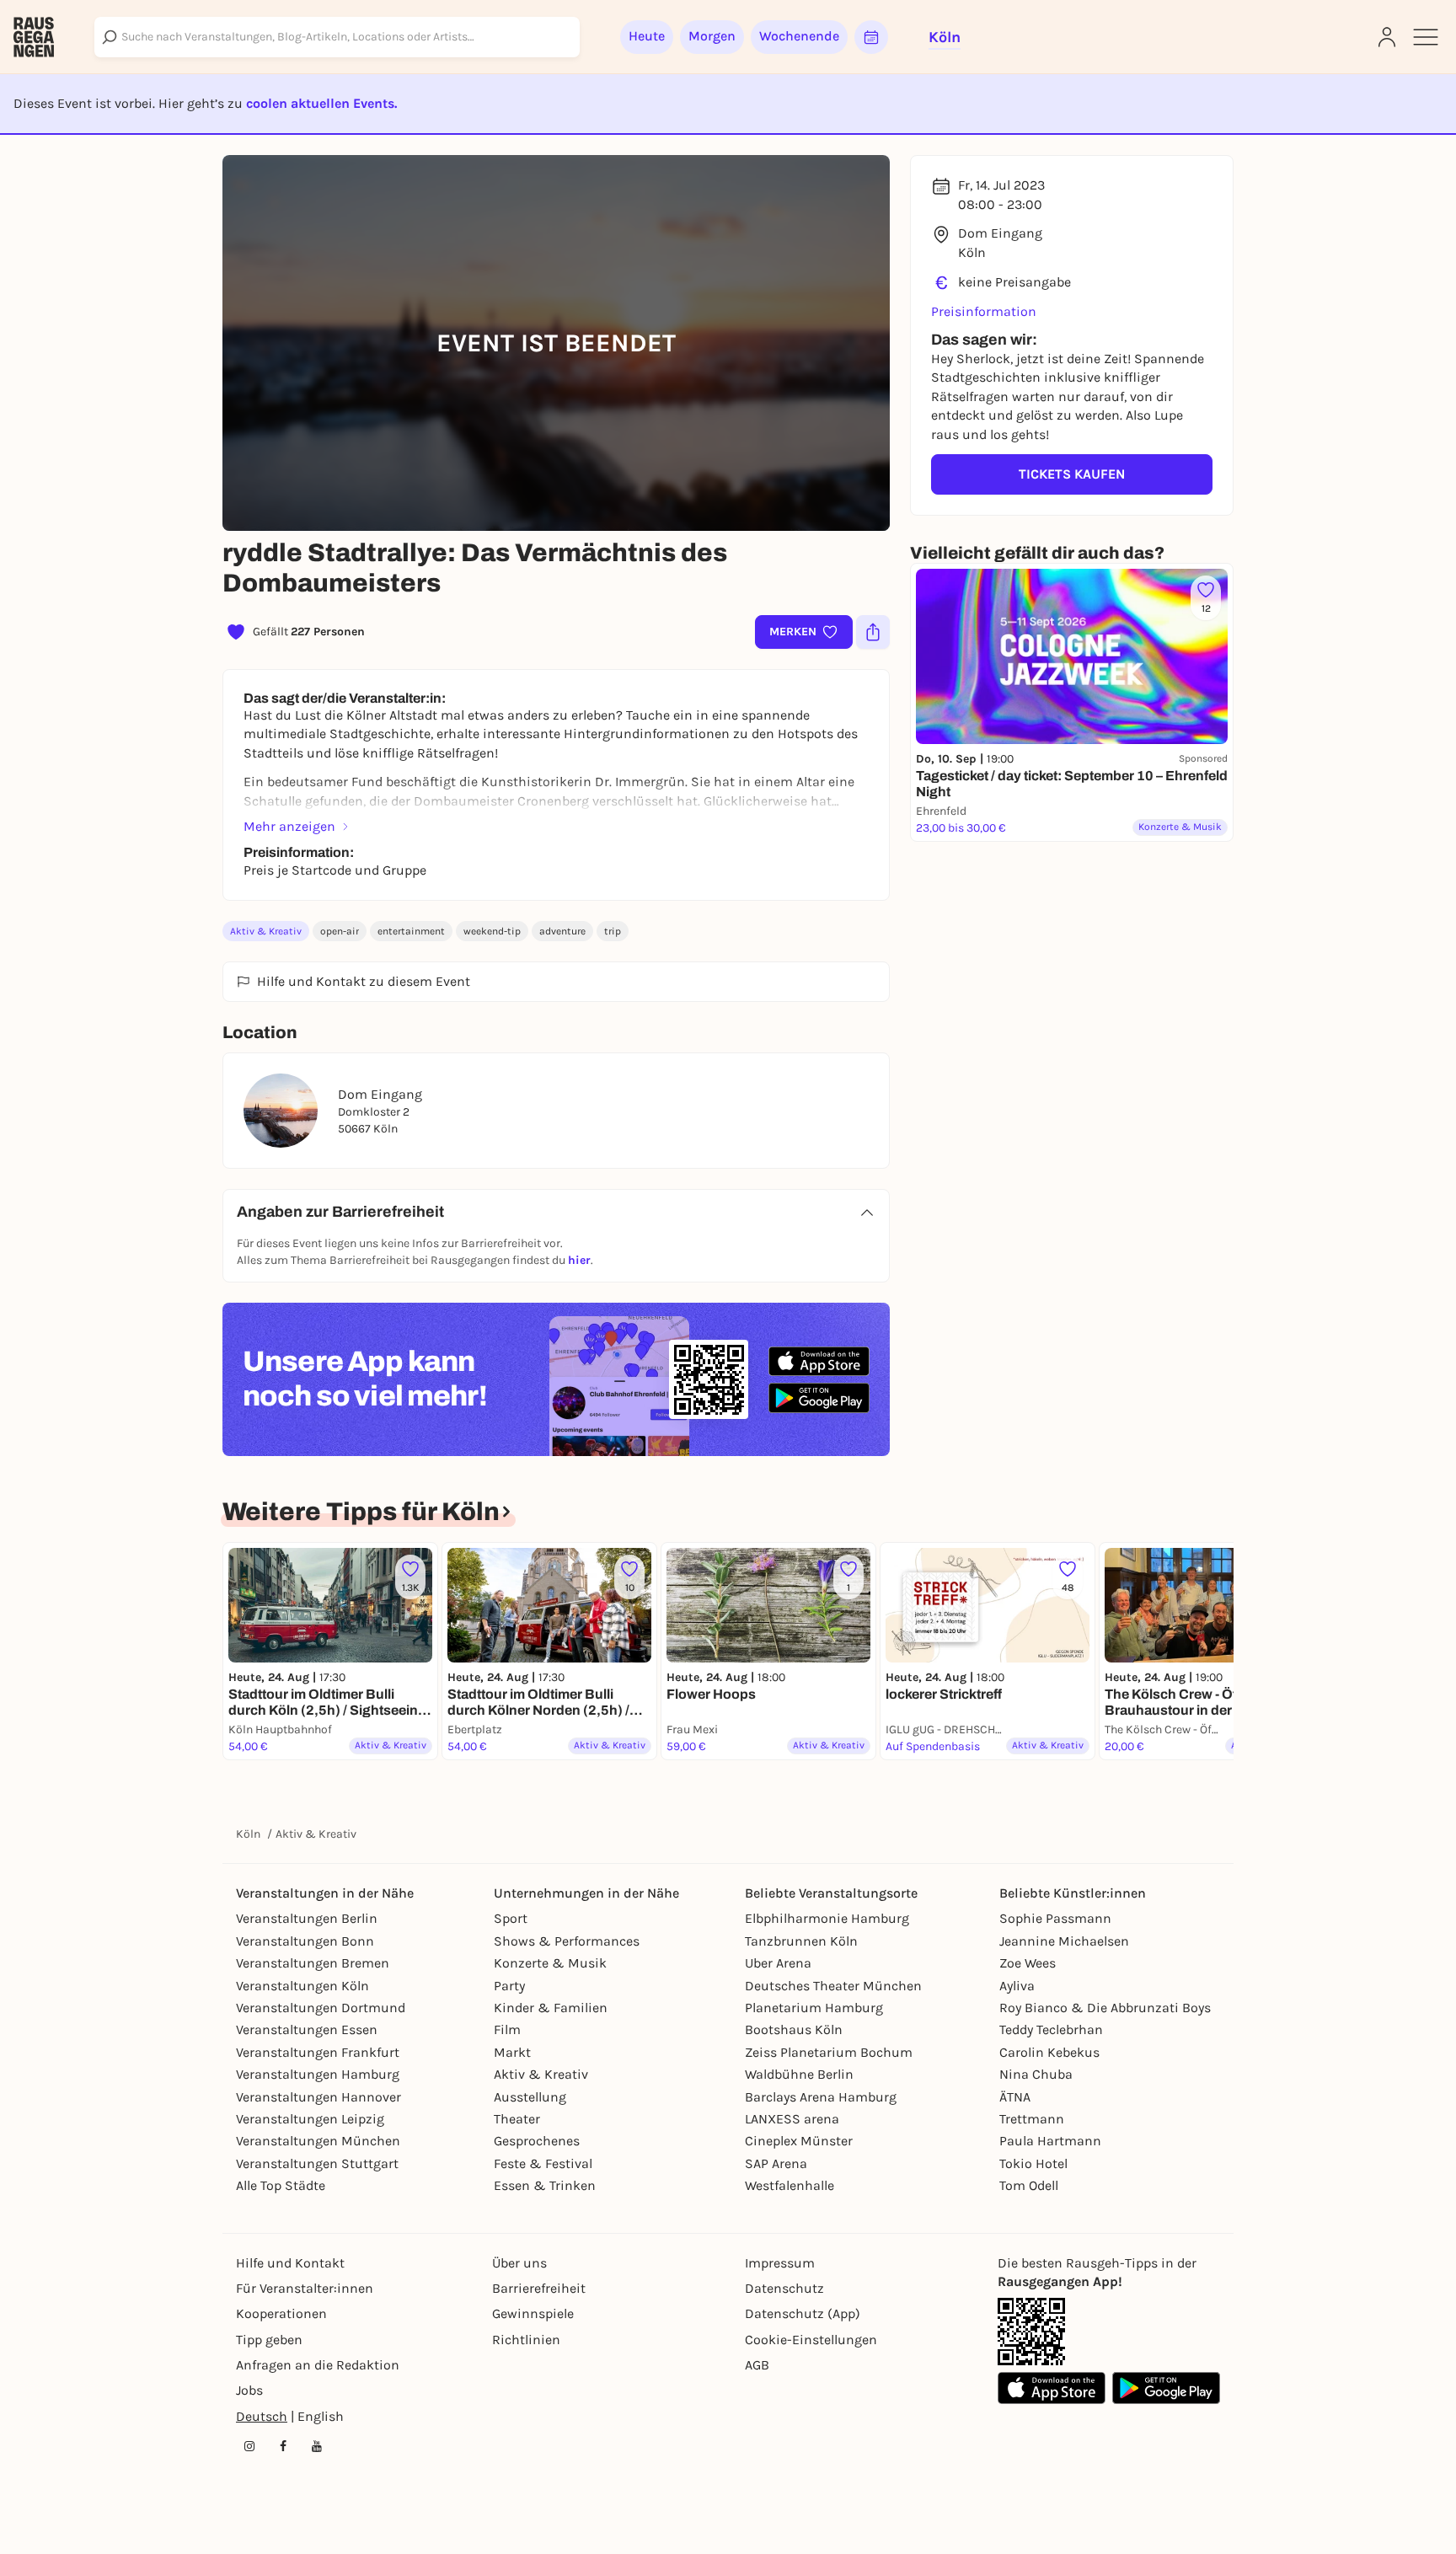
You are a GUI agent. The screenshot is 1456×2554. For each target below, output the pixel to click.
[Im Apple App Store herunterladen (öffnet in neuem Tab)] (819, 1362)
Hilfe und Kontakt (290, 2263)
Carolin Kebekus (1049, 2052)
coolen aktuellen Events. (321, 103)
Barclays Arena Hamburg (821, 2097)
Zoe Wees (1028, 1963)
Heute (647, 36)
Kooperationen (281, 2313)
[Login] (1387, 37)
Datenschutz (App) (803, 2313)
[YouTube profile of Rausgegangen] (317, 2446)
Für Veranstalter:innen (305, 2288)
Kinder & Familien (551, 2008)
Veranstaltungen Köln (302, 1986)
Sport (511, 1918)
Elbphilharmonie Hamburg (827, 1918)
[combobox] (337, 37)
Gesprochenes (537, 2141)
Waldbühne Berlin (799, 2074)
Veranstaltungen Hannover (318, 2097)
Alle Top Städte (281, 2185)
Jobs (249, 2390)
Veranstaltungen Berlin (307, 1918)
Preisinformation (984, 311)
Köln (248, 1834)
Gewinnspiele (533, 2313)
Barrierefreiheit (539, 2288)
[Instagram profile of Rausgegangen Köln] (249, 2446)
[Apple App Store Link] (1052, 2388)
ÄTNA (1015, 2097)
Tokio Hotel (1033, 2163)
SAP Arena (776, 2163)
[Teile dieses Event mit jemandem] (873, 632)
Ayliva (1017, 1986)
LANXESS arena (792, 2119)
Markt (512, 2052)
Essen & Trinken (545, 2185)
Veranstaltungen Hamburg (318, 2074)
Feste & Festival (543, 2163)
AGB (757, 2365)
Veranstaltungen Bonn (305, 1941)
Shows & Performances (567, 1941)
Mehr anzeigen (289, 826)
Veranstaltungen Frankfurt (318, 2052)
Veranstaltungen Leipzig (310, 2119)
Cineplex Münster (799, 2141)
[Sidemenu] (1426, 37)
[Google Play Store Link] (1166, 2388)
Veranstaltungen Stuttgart (317, 2163)
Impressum (780, 2263)
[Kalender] (871, 37)
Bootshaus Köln (794, 2029)
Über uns (519, 2263)
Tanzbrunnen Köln (801, 1941)
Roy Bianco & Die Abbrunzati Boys (1105, 2008)
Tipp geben (269, 2340)
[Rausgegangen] (34, 37)
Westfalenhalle (790, 2185)
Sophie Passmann (1055, 1918)
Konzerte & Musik (550, 1963)
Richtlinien (526, 2340)
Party (509, 1986)
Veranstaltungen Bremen (313, 1963)
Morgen (712, 36)
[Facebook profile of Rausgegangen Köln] (283, 2446)
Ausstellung (530, 2097)
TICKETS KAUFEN (1072, 474)
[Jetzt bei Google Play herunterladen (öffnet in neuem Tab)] (819, 1397)
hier (579, 1260)
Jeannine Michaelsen (1064, 1941)
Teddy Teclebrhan (1051, 2029)
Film (507, 2029)
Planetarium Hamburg (814, 2008)
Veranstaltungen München (318, 2141)
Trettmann (1032, 2119)
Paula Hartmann (1050, 2141)
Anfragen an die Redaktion (318, 2365)
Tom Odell (1029, 2185)
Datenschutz (784, 2288)
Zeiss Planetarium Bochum (829, 2052)
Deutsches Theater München (833, 1986)
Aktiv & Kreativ (266, 931)
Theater (517, 2119)
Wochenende (799, 36)
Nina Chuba (1036, 2074)
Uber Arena (778, 1963)
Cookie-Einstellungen (811, 2340)
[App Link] (1031, 2332)
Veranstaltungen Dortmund (321, 2008)
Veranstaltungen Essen (307, 2029)
